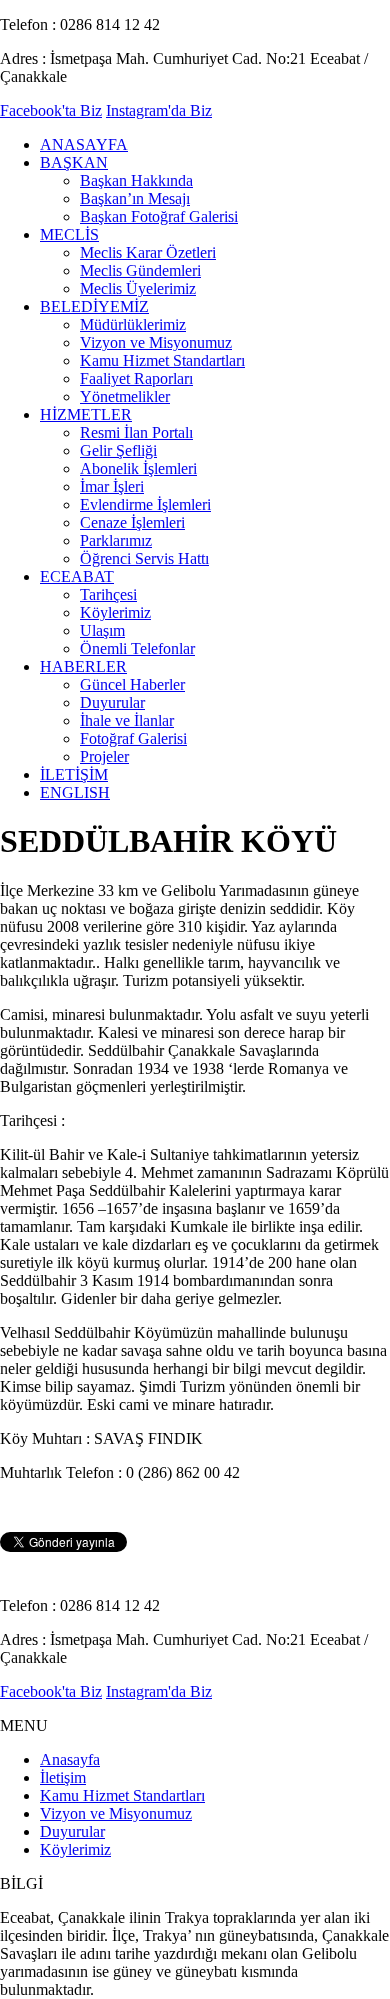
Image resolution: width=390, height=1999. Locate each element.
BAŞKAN (74, 162)
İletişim (63, 1777)
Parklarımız (116, 540)
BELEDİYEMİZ (94, 306)
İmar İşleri (112, 486)
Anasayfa (70, 1759)
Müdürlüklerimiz (133, 324)
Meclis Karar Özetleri (148, 252)
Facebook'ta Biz (51, 110)
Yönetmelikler (125, 396)
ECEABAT (77, 576)
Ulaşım (102, 630)
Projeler (104, 756)
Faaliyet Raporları (136, 378)
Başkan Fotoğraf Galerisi (159, 216)
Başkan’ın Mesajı (135, 198)
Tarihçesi (108, 594)
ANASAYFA (84, 144)
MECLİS (69, 234)
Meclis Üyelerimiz (138, 288)
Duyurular (112, 702)
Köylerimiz (115, 612)
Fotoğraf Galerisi (133, 738)
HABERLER (83, 666)
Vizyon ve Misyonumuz (156, 342)
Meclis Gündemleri (140, 270)
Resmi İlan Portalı (136, 432)
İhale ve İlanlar (127, 720)
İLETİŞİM (74, 774)
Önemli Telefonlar (137, 648)
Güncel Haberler (132, 684)
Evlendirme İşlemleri (145, 504)
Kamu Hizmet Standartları (162, 360)
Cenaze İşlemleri (132, 522)
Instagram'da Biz (159, 110)
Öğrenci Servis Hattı (144, 558)
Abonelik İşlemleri (138, 468)
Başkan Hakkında (136, 180)
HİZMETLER (86, 414)
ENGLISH (75, 792)
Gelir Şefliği (118, 450)
